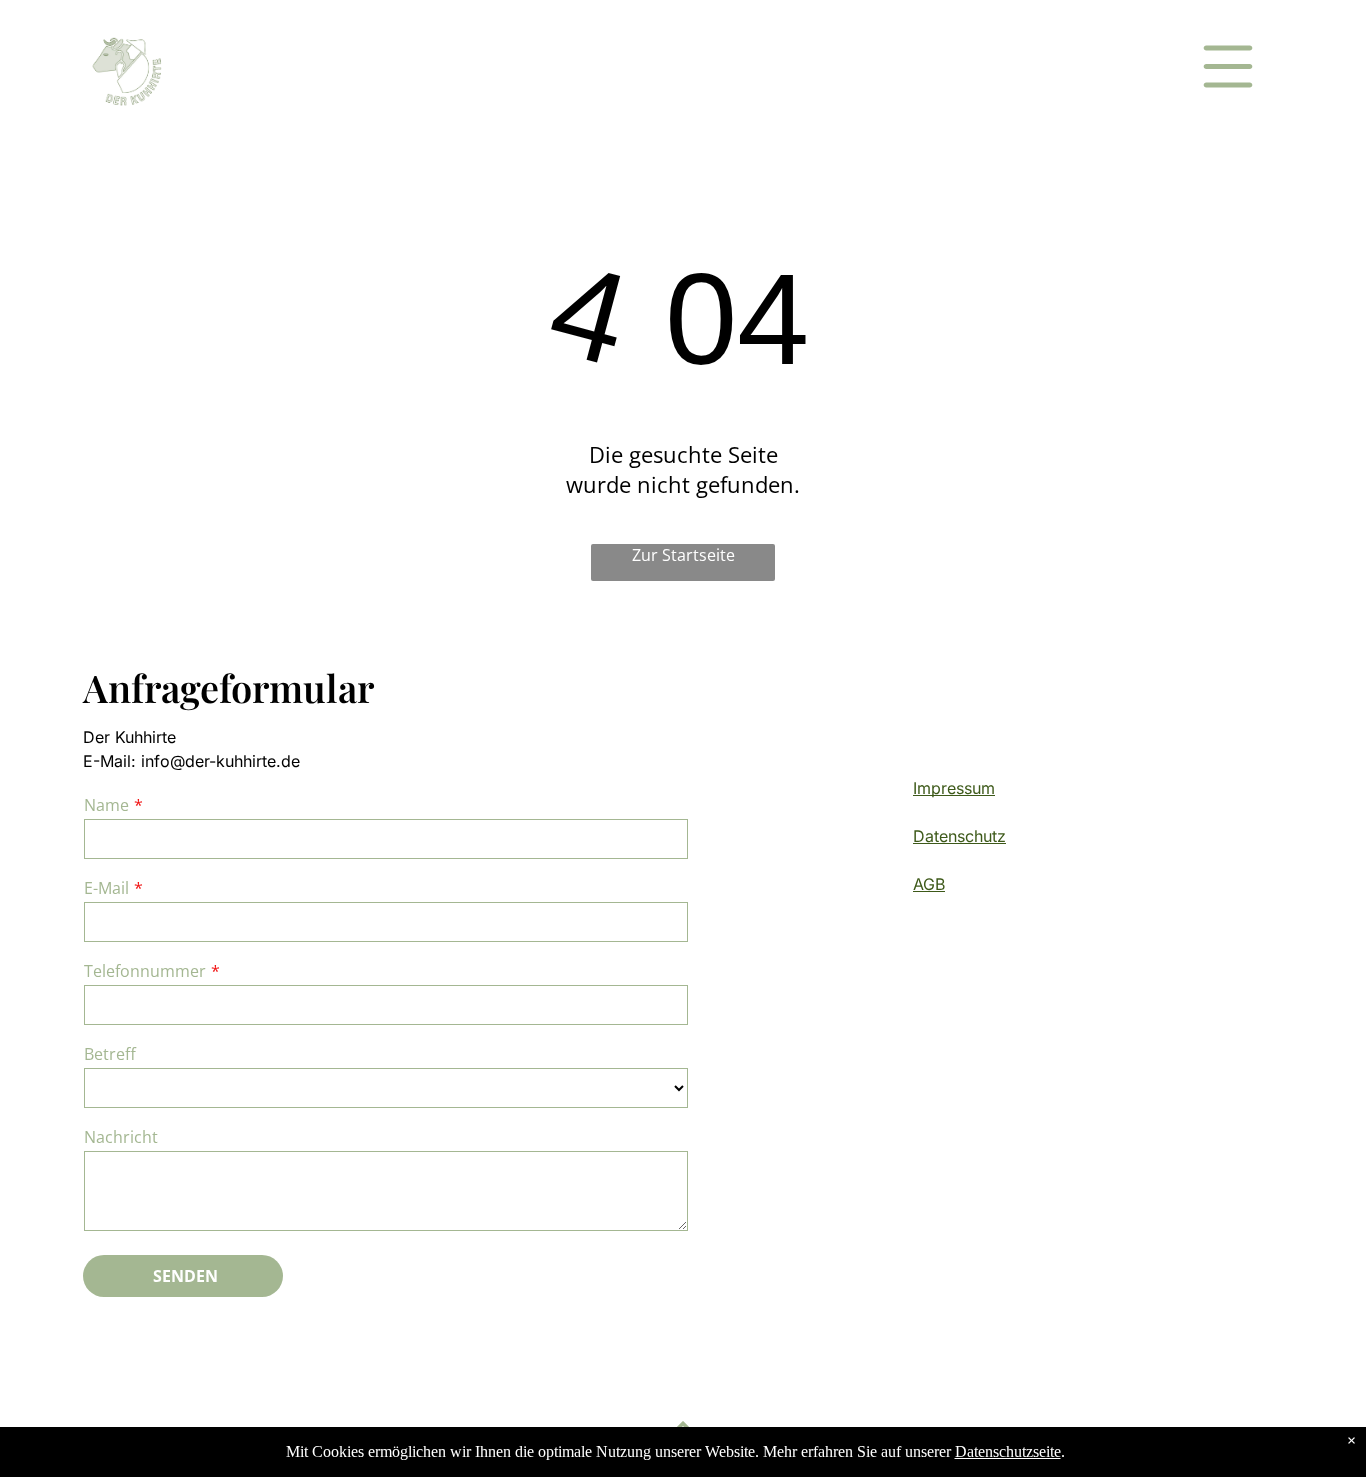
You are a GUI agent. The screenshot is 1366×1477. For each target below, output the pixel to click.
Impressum (954, 788)
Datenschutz (959, 836)
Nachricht (121, 1137)
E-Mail (106, 888)
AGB (929, 884)
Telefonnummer (145, 971)
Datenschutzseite (1008, 1451)
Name (106, 805)
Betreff (110, 1054)
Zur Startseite (683, 555)
